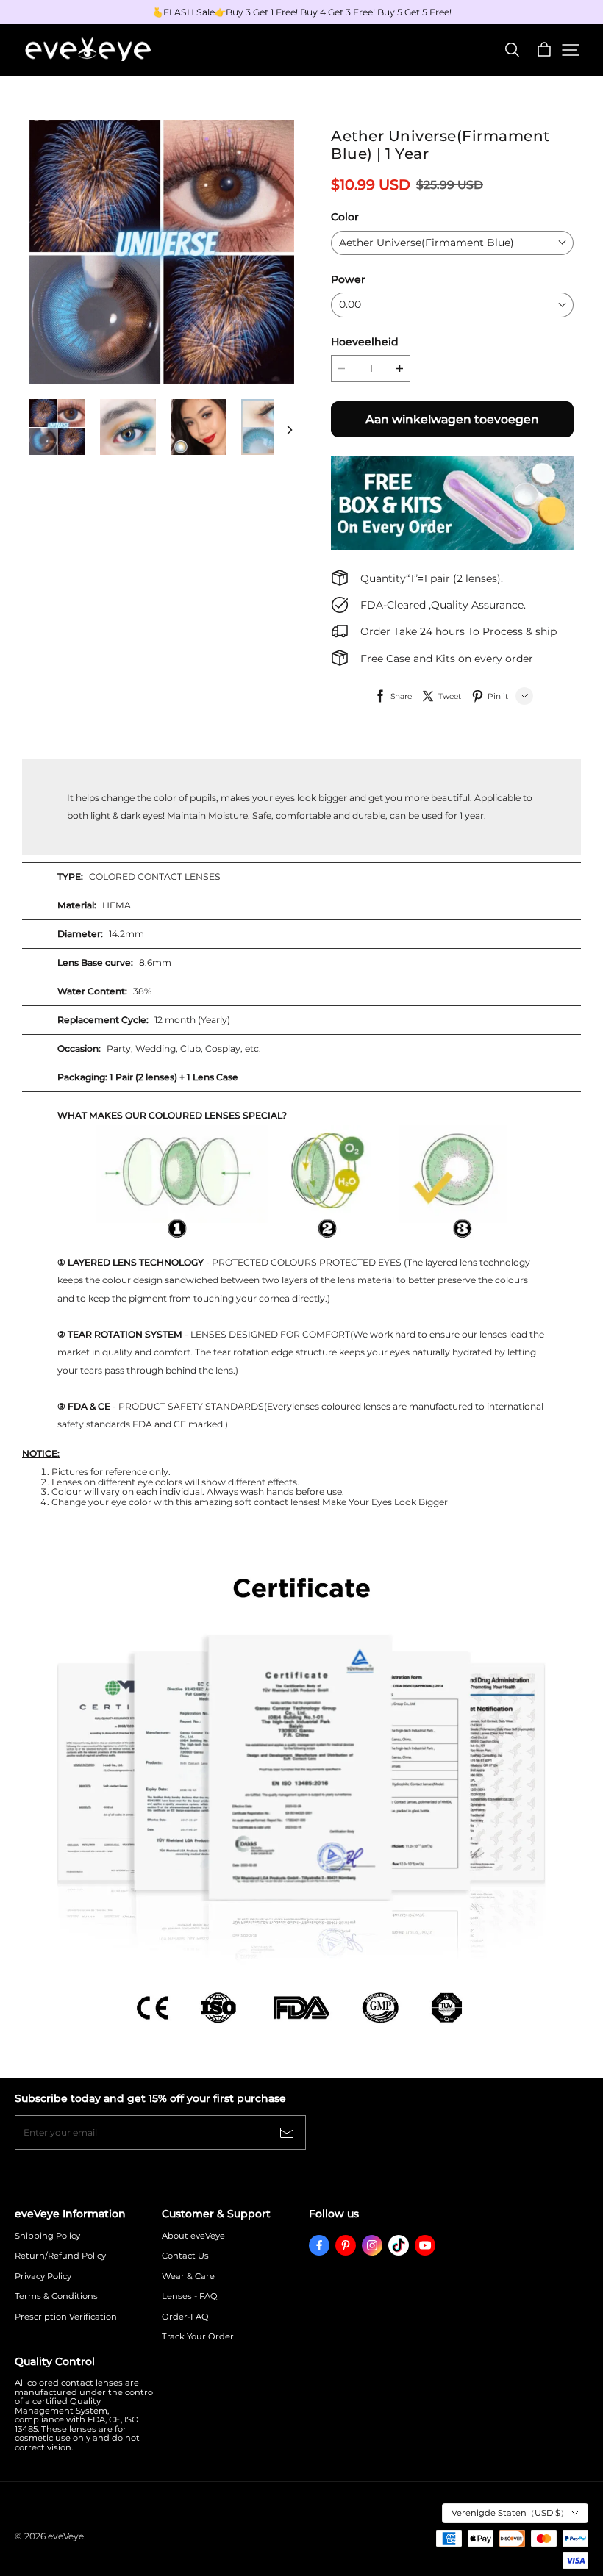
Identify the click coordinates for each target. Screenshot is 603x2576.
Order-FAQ (185, 2317)
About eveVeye (193, 2236)
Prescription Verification (66, 2317)
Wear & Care (188, 2277)
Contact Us (185, 2256)
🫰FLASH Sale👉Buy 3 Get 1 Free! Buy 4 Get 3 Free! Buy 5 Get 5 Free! (302, 12)
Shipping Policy (47, 2236)
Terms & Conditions (56, 2296)
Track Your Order (198, 2337)
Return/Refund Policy (60, 2256)
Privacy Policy (43, 2277)
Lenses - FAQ (190, 2296)
